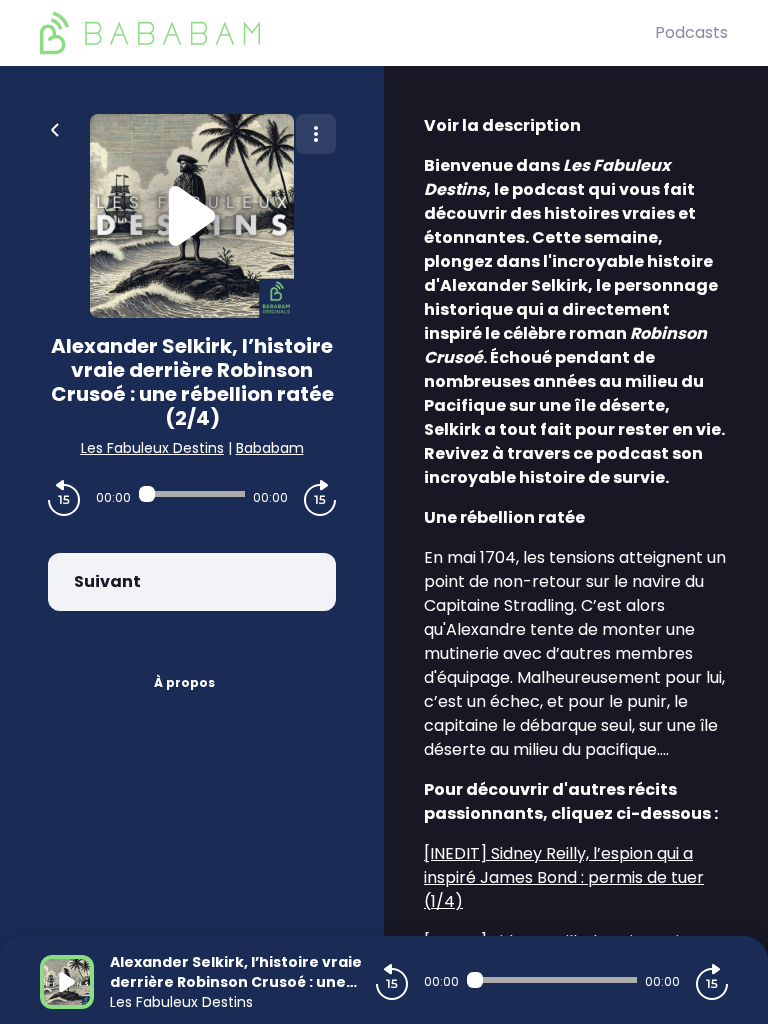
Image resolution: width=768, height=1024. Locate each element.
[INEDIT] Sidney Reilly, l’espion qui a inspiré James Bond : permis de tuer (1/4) (564, 877)
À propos (184, 682)
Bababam (270, 448)
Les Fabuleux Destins (152, 448)
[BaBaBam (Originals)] (347, 33)
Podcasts (691, 32)
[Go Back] (55, 128)
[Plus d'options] (316, 134)
